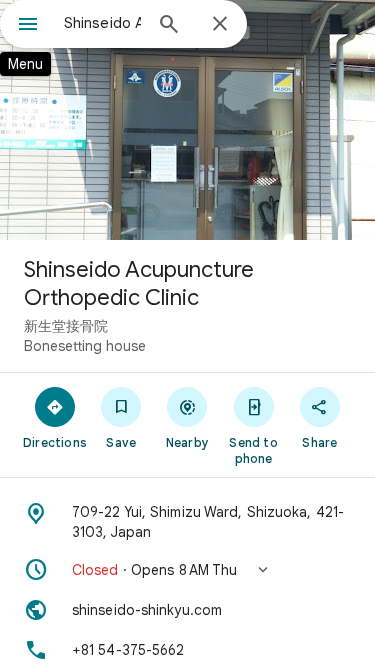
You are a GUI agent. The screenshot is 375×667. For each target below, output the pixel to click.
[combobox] (102, 23)
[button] (187, 570)
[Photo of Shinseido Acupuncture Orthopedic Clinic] (187, 120)
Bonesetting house (85, 346)
